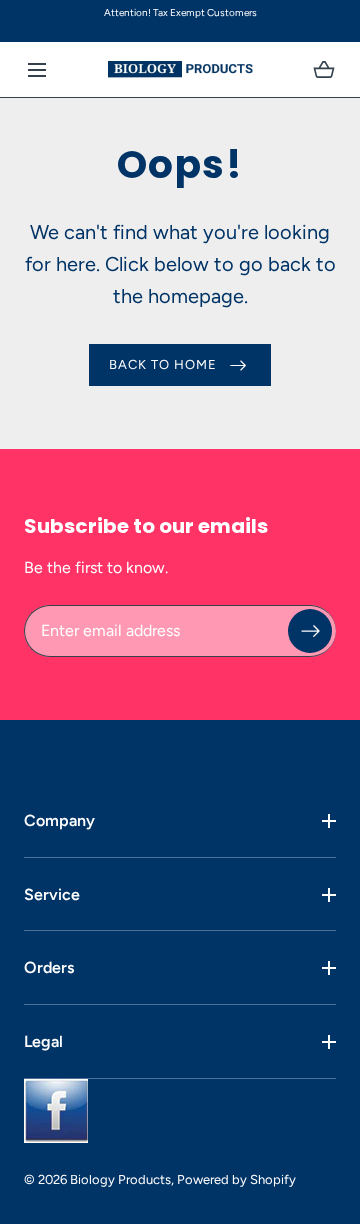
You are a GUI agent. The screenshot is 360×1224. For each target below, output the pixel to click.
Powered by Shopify (236, 1179)
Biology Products (120, 1179)
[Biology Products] (180, 69)
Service (52, 894)
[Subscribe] (310, 630)
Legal (43, 1041)
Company (59, 820)
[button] (36, 69)
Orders (49, 967)
